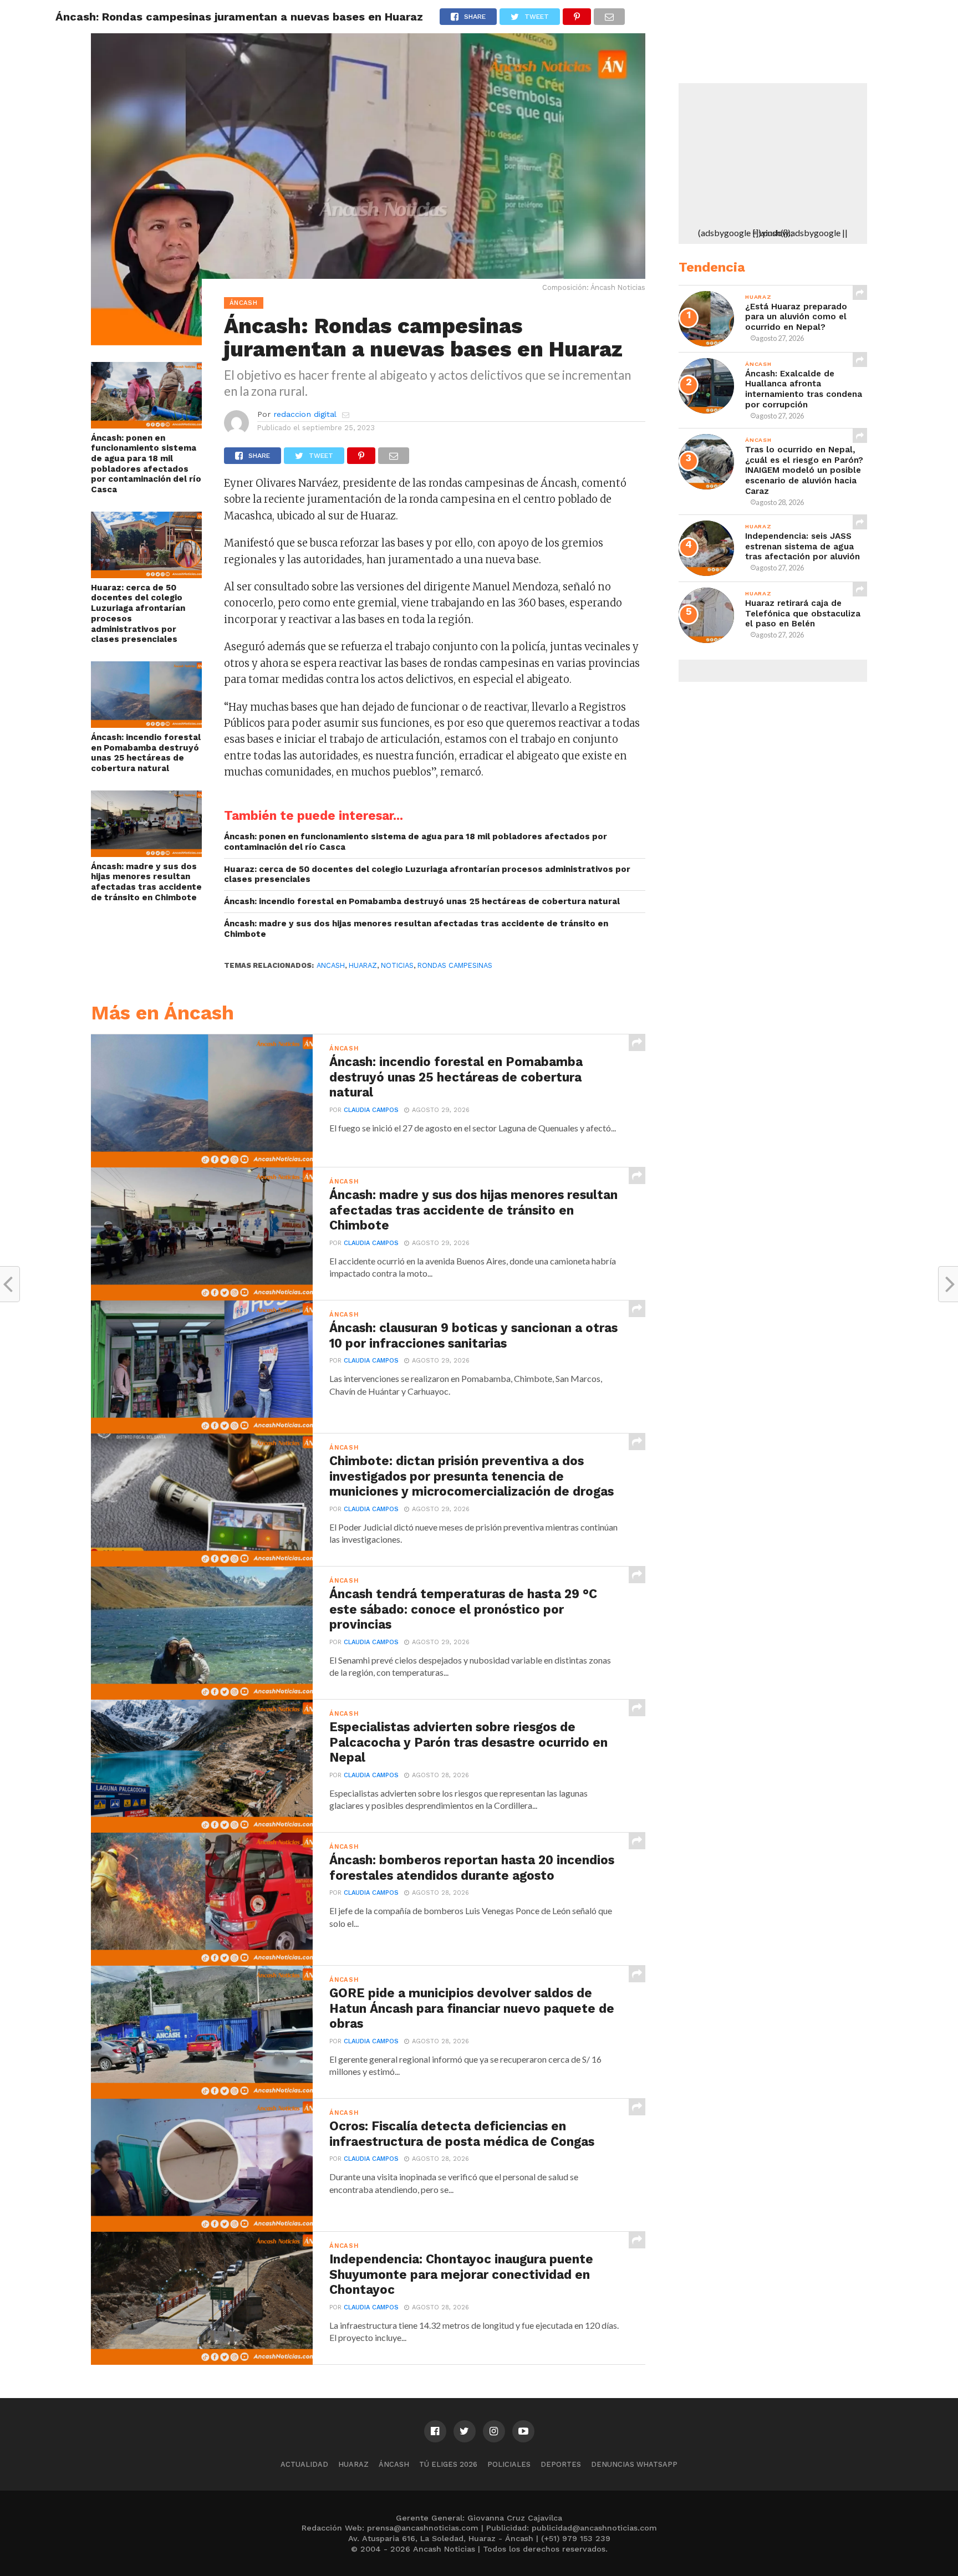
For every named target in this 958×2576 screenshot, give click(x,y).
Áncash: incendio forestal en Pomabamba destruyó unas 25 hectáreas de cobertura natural (146, 753)
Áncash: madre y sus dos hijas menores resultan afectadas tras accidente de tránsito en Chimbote (146, 882)
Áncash (394, 2464)
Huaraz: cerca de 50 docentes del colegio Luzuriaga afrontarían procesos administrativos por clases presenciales (138, 614)
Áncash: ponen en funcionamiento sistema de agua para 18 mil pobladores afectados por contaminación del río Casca (146, 464)
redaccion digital (305, 414)
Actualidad (304, 2464)
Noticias (397, 965)
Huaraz (353, 2464)
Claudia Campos (371, 1110)
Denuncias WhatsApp (634, 2464)
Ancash (331, 965)
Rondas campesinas (455, 965)
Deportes (561, 2464)
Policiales (509, 2464)
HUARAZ (363, 965)
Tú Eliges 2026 (448, 2464)
